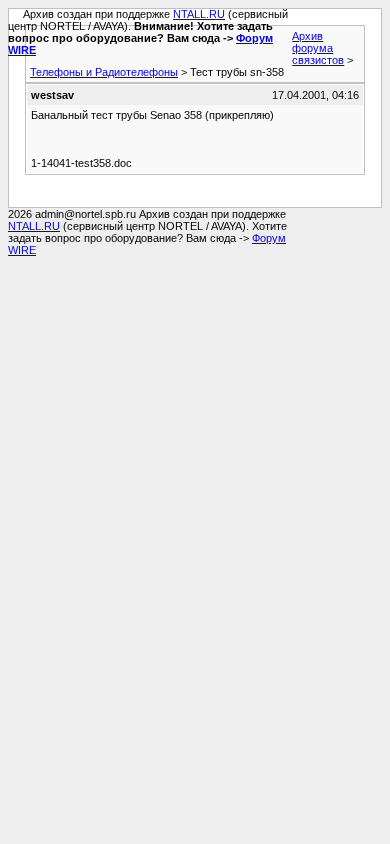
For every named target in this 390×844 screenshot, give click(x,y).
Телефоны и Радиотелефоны (104, 72)
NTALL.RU (199, 14)
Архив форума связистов (318, 48)
